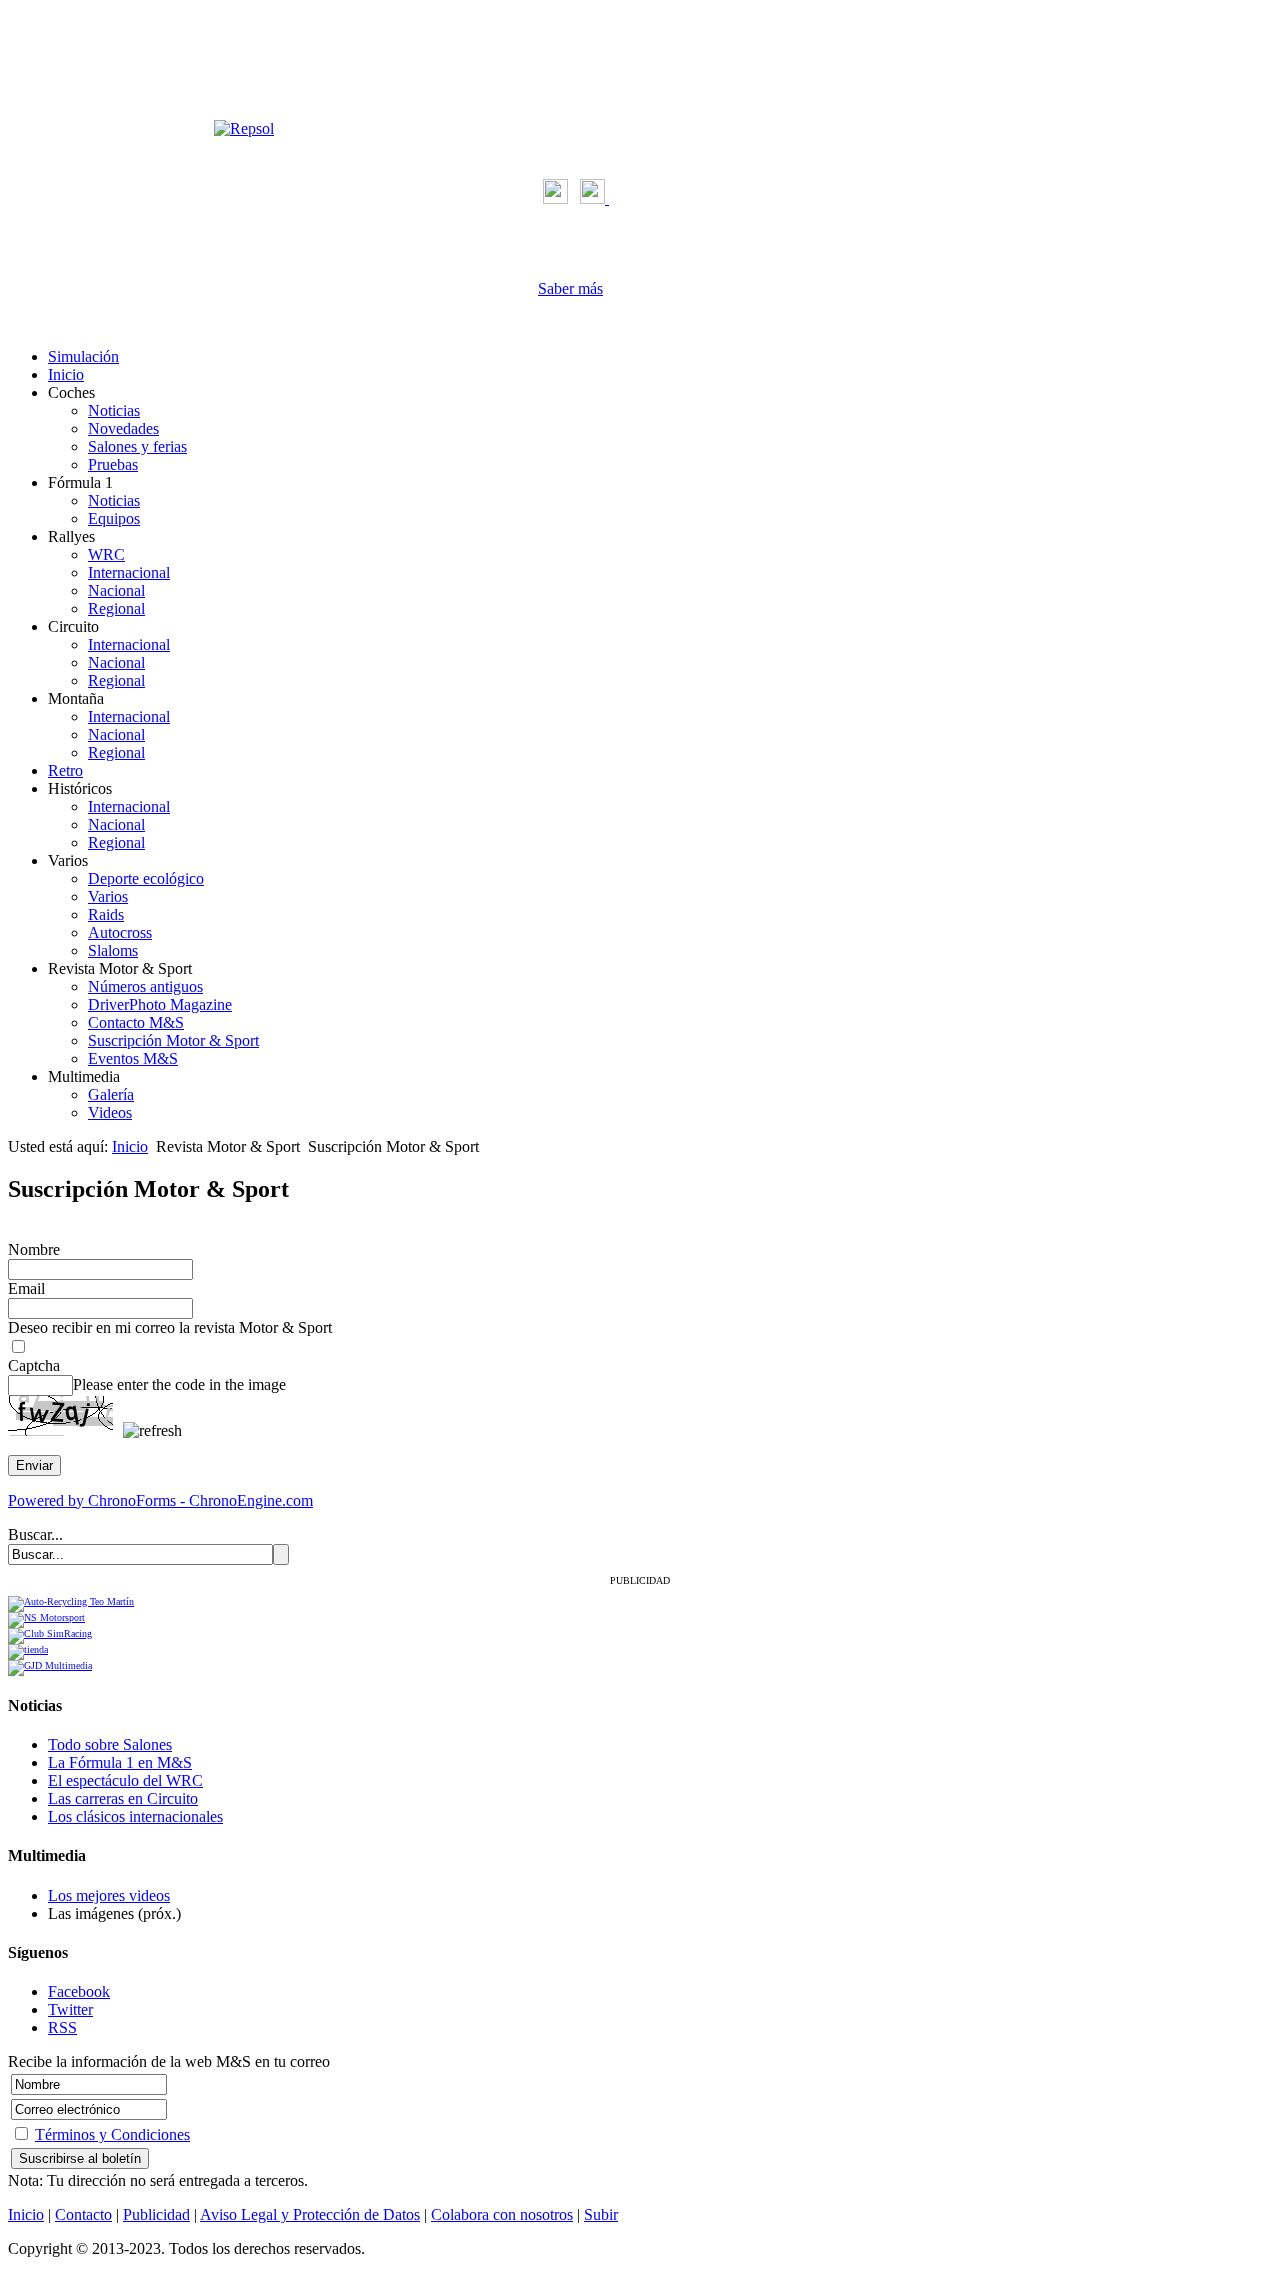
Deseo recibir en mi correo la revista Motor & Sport (170, 1327)
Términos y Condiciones (112, 2134)
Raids (106, 914)
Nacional (116, 590)
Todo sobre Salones (110, 1744)
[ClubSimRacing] (50, 1633)
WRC (106, 554)
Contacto (83, 2214)
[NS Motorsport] (46, 1617)
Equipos (114, 518)
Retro (65, 770)
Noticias (114, 410)
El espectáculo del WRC (125, 1780)
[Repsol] (244, 128)
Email (26, 1288)
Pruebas (113, 464)
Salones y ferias (137, 446)
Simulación (83, 356)
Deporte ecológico (146, 878)
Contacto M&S (136, 1022)
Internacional (129, 572)
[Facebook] (555, 198)
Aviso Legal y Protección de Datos (310, 2214)
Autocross (120, 932)
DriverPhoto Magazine (160, 1004)
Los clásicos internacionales (135, 1816)
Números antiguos (145, 986)
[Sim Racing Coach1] (28, 1649)
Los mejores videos (109, 1895)
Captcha (34, 1365)
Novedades (123, 428)
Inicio (66, 374)
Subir (601, 2214)
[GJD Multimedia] (50, 1665)
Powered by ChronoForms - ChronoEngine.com (160, 1500)
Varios (108, 896)
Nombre (34, 1249)
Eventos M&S (133, 1058)
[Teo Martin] (71, 1601)
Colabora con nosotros (502, 2214)
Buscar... (35, 1534)
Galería (111, 1094)
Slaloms (113, 950)
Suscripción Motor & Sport (173, 1040)
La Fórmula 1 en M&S (120, 1762)
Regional (116, 608)
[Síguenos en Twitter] (594, 198)
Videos (110, 1112)
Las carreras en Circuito (123, 1798)
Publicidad (156, 2214)
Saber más (570, 288)
